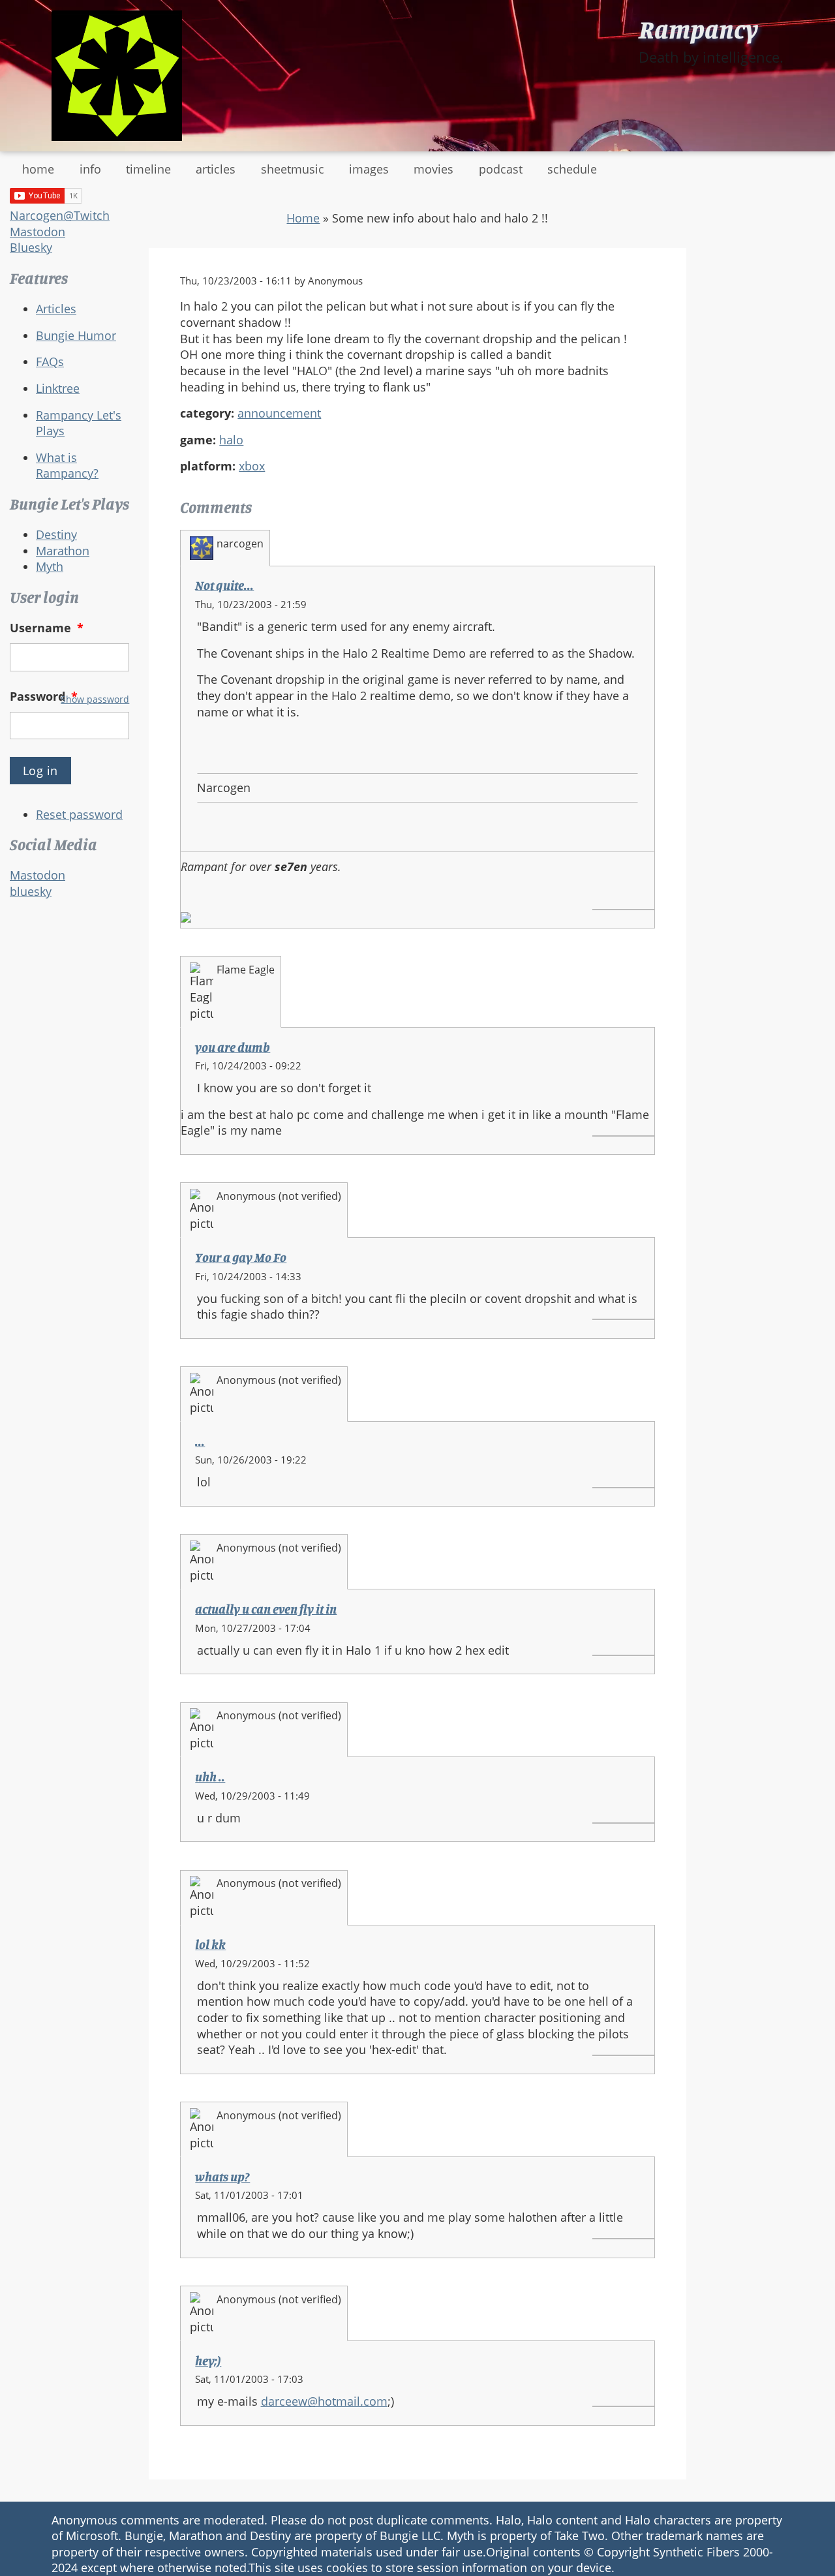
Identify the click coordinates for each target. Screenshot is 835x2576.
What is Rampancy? (67, 466)
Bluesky (31, 247)
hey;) (208, 2361)
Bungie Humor (76, 335)
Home (303, 218)
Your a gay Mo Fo (241, 1257)
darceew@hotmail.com (324, 2401)
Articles (56, 309)
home (38, 169)
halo (231, 440)
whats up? (222, 2177)
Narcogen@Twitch (60, 215)
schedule (572, 169)
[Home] (117, 76)
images (369, 169)
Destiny (56, 534)
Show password (95, 699)
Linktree (58, 388)
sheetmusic (293, 169)
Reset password (79, 814)
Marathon (63, 551)
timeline (148, 169)
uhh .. (210, 1777)
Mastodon (38, 232)
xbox (252, 466)
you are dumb (233, 1047)
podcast (501, 169)
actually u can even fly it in (266, 1609)
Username (47, 628)
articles (216, 169)
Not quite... (224, 585)
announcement (279, 413)
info (90, 169)
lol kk (210, 1944)
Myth (50, 566)
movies (433, 169)
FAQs (50, 361)
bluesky (31, 891)
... (200, 1441)
